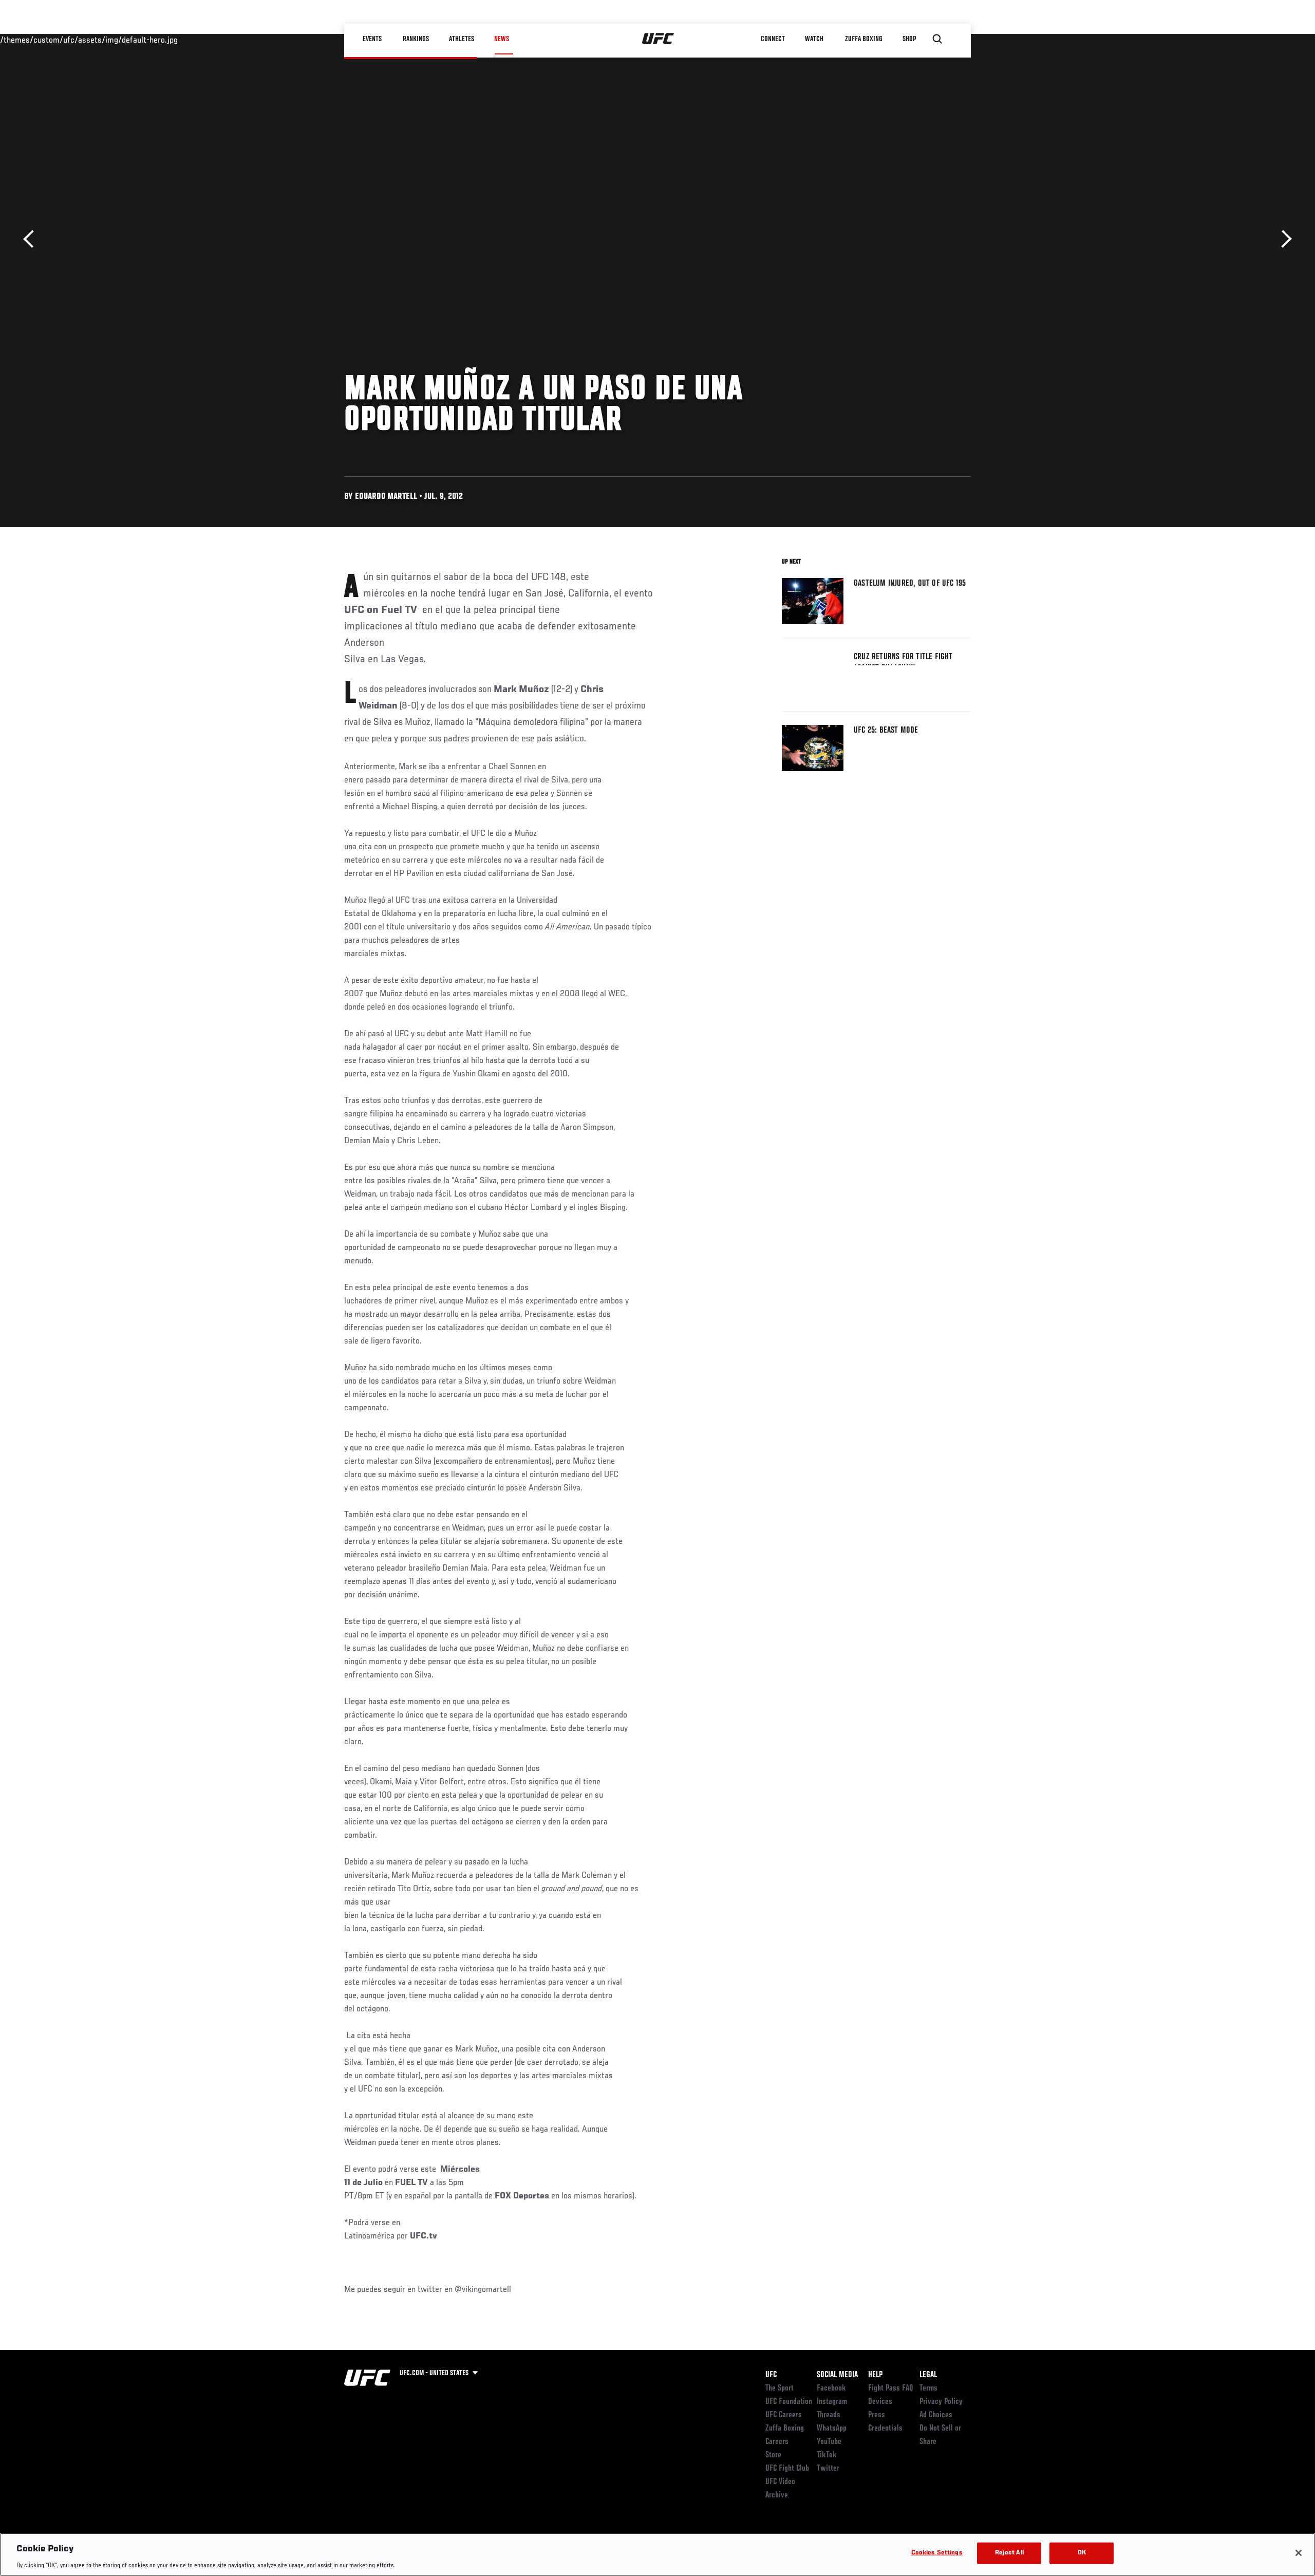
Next (1283, 239)
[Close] (1299, 2553)
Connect (773, 39)
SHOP (909, 39)
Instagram (832, 2402)
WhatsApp (832, 2429)
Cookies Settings (937, 2553)
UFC (771, 2375)
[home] (658, 39)
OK (1082, 2553)
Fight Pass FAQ (891, 2388)
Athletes (462, 39)
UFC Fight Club (787, 2469)
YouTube (829, 2442)
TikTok (827, 2455)
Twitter (828, 2469)
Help (875, 2375)
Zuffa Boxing (864, 39)
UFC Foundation (789, 2402)
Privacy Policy (941, 2402)
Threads (829, 2415)
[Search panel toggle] (937, 39)
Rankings (416, 39)
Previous (32, 239)
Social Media (837, 2375)
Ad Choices (936, 2415)
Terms (928, 2388)
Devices (880, 2402)
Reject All (1009, 2553)
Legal (928, 2375)
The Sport (779, 2388)
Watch (814, 39)
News (502, 39)
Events (372, 39)
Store (773, 2455)
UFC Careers (784, 2415)
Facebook (831, 2388)
